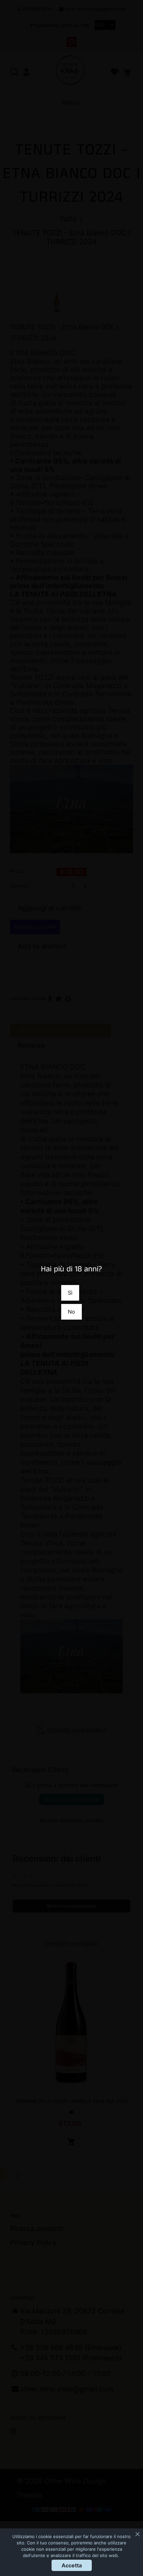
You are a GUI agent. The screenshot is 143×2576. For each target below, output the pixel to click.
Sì (70, 1293)
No (71, 1312)
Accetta (72, 2565)
